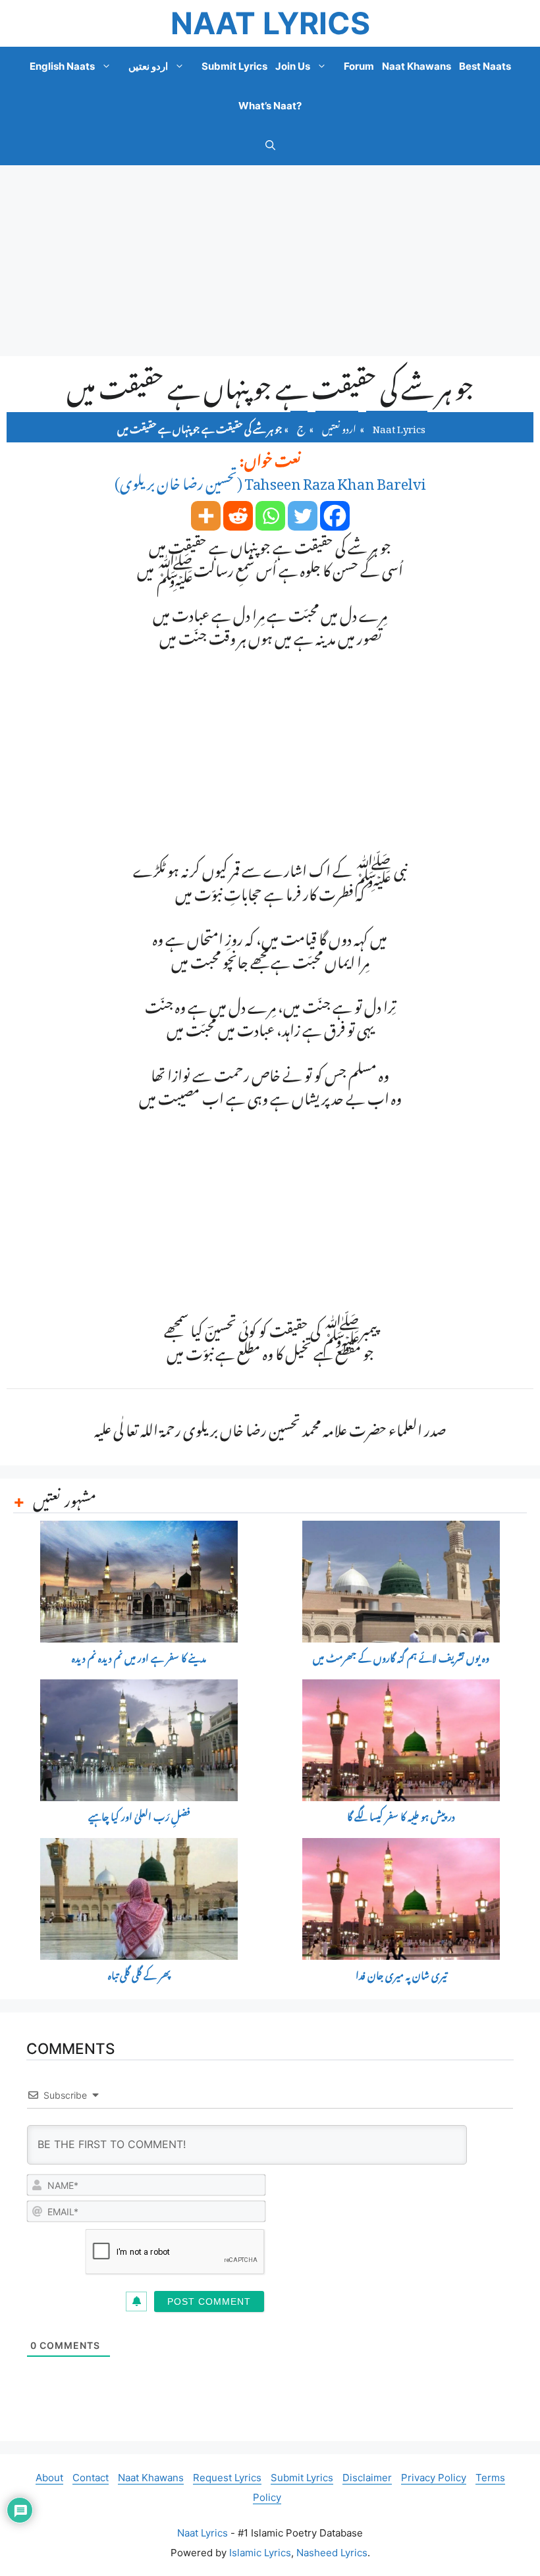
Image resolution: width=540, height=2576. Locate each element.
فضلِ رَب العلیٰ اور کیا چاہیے (139, 1817)
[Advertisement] (270, 261)
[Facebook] (335, 516)
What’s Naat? (270, 106)
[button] (270, 145)
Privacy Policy (434, 2478)
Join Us (293, 66)
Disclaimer (367, 2478)
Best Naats (485, 66)
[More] (206, 516)
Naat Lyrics (270, 23)
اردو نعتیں (148, 66)
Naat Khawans (417, 66)
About (49, 2478)
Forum (359, 66)
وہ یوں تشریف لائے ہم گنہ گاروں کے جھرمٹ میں (401, 1659)
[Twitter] (303, 516)
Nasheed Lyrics (332, 2553)
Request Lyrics (227, 2478)
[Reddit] (238, 516)
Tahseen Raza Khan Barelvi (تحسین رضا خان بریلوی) (270, 480)
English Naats (62, 66)
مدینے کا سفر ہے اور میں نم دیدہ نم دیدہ (139, 1659)
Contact (91, 2478)
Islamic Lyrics (260, 2553)
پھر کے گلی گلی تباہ (139, 1976)
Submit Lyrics (234, 66)
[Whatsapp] (270, 516)
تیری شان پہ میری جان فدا (401, 1976)
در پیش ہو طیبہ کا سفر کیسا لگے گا (401, 1817)
